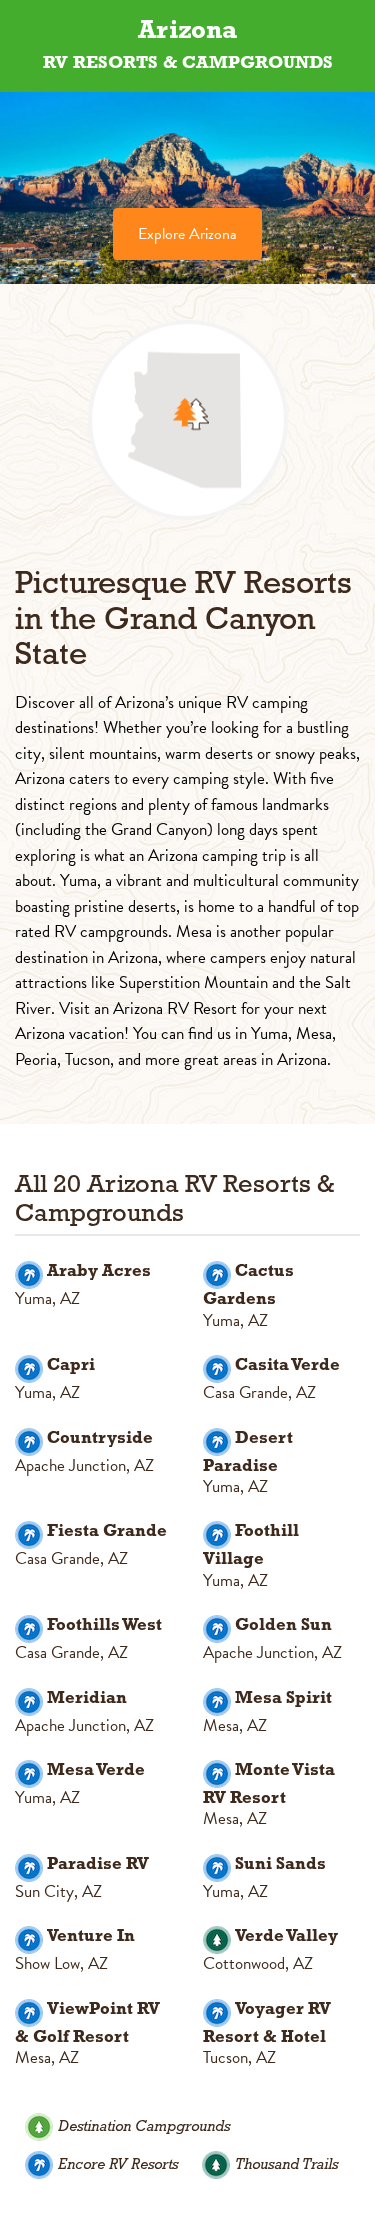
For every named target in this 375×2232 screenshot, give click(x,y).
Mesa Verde (96, 1770)
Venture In (91, 1936)
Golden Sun (283, 1625)
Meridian (87, 1698)
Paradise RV (98, 1864)
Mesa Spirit (283, 1698)
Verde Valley (286, 1936)
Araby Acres (99, 1271)
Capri (71, 1365)
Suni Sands (280, 1864)
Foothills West (104, 1625)
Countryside (100, 1438)
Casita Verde (287, 1365)
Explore (187, 234)
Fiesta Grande (107, 1531)
